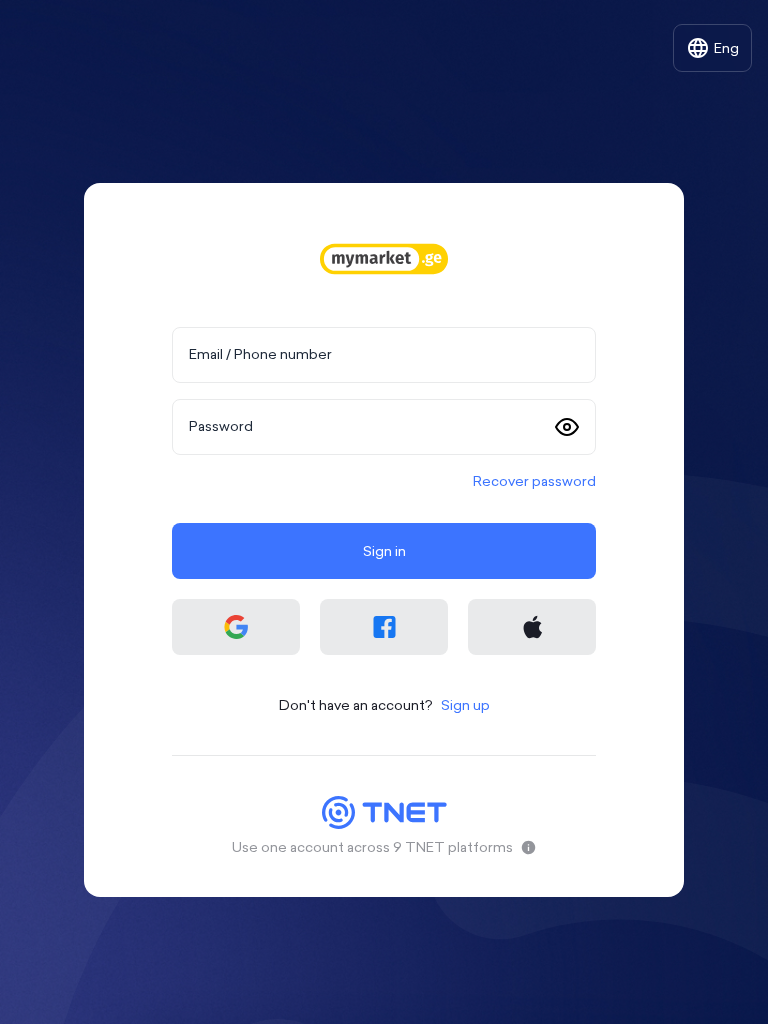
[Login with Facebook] (384, 627)
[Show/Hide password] (567, 427)
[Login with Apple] (532, 627)
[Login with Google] (236, 627)
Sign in (384, 551)
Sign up (465, 705)
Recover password (534, 481)
